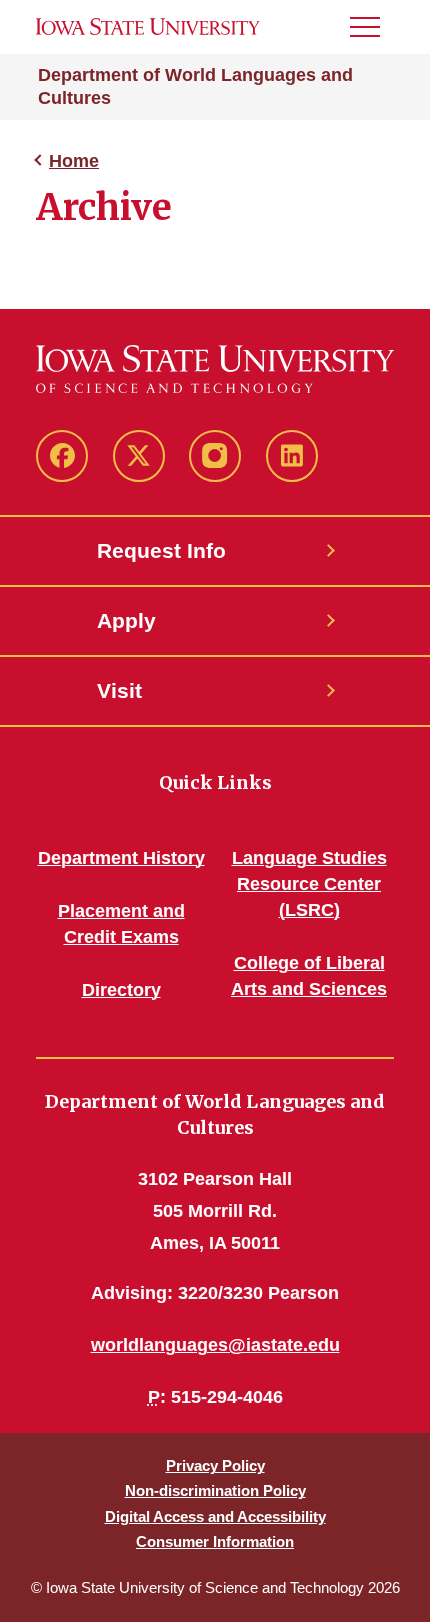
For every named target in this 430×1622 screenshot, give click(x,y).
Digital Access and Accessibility (215, 1516)
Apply (126, 620)
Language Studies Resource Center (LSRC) (309, 884)
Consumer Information (215, 1541)
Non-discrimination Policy (215, 1490)
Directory (121, 990)
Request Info (161, 550)
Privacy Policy (215, 1465)
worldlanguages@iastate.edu (215, 1345)
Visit (119, 690)
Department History (121, 858)
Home (74, 161)
